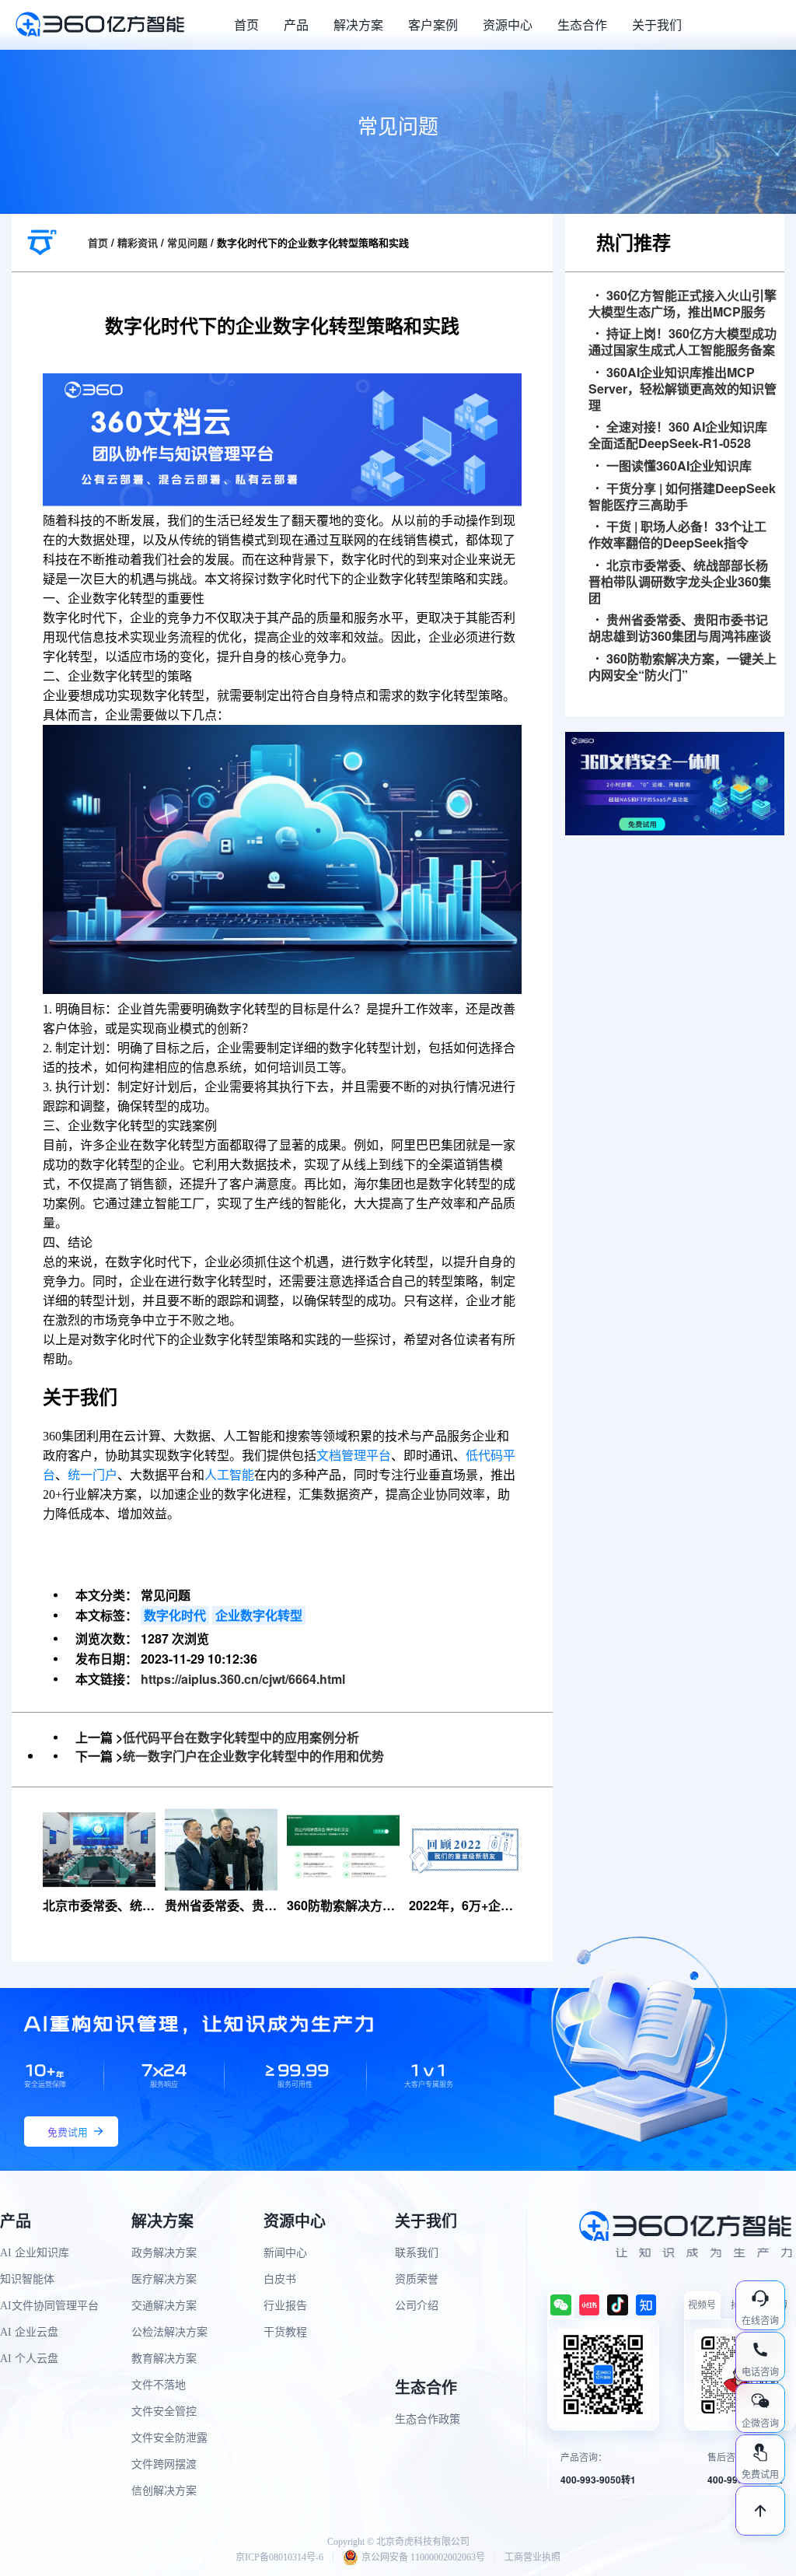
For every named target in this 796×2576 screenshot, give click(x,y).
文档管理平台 (354, 1456)
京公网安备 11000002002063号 (423, 2557)
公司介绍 (417, 2306)
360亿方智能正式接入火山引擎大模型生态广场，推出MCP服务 (683, 304)
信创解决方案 (164, 2491)
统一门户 (93, 1475)
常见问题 (187, 242)
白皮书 (280, 2279)
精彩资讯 (138, 242)
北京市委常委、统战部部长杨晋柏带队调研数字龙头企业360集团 (680, 582)
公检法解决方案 (169, 2332)
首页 (246, 24)
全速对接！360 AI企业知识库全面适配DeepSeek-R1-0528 (678, 436)
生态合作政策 (428, 2419)
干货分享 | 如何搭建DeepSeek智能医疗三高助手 (682, 497)
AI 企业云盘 (29, 2332)
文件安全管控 (164, 2411)
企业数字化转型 (259, 1615)
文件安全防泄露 (169, 2438)
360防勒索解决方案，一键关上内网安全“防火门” (683, 667)
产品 (296, 24)
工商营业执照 (532, 2557)
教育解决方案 (164, 2359)
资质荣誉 (417, 2279)
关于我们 (657, 24)
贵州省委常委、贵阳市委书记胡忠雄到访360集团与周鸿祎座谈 (680, 628)
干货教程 (285, 2332)
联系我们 (417, 2253)
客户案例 (433, 24)
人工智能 (229, 1475)
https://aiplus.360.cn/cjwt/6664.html (243, 1679)
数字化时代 (175, 1615)
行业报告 (285, 2306)
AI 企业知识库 (35, 2253)
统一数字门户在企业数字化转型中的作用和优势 (253, 1756)
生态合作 (582, 24)
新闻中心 (285, 2253)
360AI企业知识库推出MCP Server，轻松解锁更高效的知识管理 (683, 389)
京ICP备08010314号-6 (279, 2557)
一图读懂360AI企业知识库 (679, 466)
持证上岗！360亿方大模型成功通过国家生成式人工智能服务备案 (683, 342)
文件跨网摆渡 (164, 2464)
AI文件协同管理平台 (49, 2306)
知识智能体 (27, 2279)
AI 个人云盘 (29, 2359)
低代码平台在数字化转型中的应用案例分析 (241, 1737)
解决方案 (358, 24)
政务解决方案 (164, 2253)
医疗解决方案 (164, 2279)
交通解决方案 (164, 2306)
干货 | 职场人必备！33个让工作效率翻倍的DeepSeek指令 (677, 535)
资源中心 (508, 24)
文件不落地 (159, 2385)
